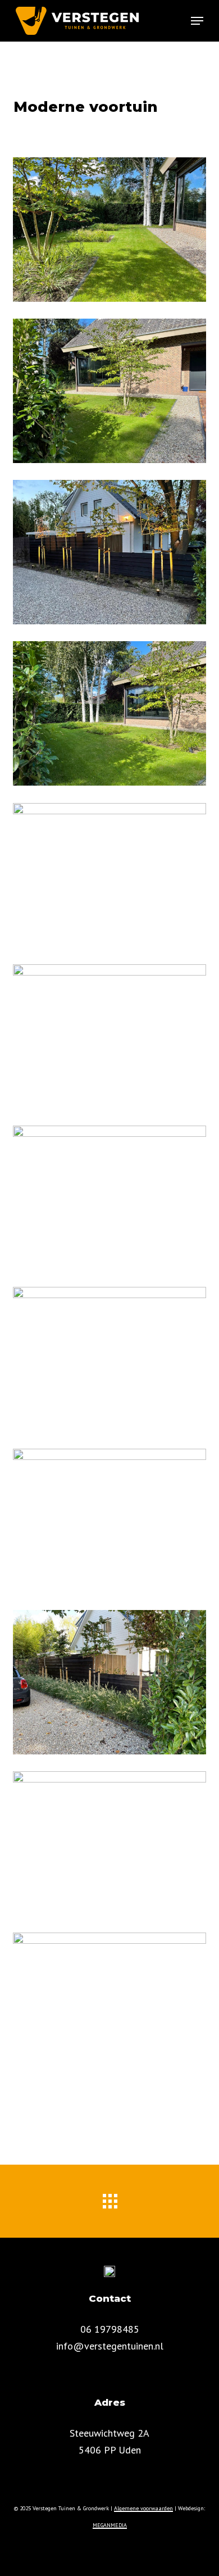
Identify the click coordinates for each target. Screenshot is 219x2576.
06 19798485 (110, 2329)
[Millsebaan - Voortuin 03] (109, 391)
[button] (197, 21)
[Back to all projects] (109, 2198)
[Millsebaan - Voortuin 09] (109, 1521)
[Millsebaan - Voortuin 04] (109, 713)
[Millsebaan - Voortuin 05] (109, 230)
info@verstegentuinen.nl (110, 2346)
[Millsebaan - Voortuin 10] (109, 1682)
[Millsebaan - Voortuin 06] (109, 875)
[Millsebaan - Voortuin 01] (109, 1198)
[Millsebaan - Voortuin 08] (109, 1359)
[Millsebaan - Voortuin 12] (109, 2005)
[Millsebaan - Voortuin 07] (109, 1037)
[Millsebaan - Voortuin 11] (109, 1843)
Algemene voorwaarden (143, 2508)
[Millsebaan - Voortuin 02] (109, 552)
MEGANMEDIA (110, 2525)
